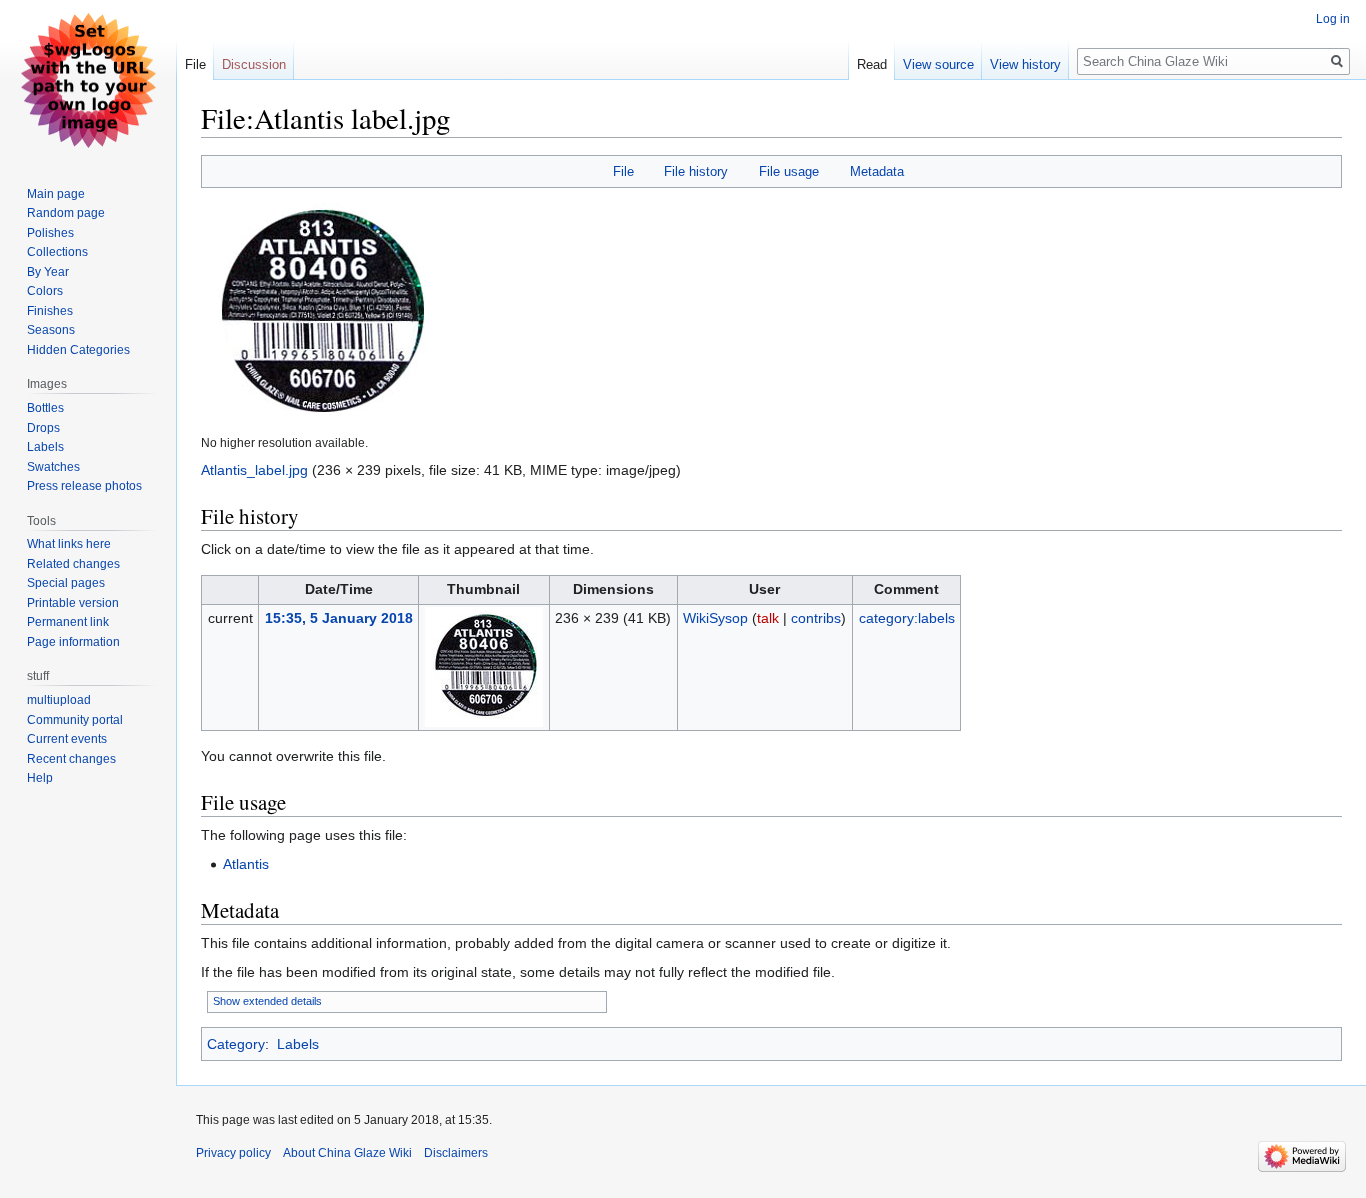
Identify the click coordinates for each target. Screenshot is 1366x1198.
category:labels (907, 618)
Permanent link (68, 622)
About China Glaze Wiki (347, 1153)
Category (236, 1044)
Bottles (45, 408)
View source (938, 64)
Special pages (66, 583)
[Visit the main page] (88, 80)
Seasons (51, 330)
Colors (45, 291)
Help (40, 778)
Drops (43, 428)
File (623, 171)
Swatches (53, 467)
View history (1025, 64)
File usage (789, 171)
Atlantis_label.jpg (254, 470)
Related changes (73, 564)
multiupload (59, 700)
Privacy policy (233, 1153)
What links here (69, 544)
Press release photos (84, 486)
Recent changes (71, 759)
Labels (298, 1044)
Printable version (73, 603)
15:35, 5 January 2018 (339, 618)
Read (872, 64)
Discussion (254, 64)
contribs (816, 618)
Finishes (50, 311)
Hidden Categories (78, 350)
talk (768, 618)
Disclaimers (456, 1153)
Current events (67, 739)
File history (696, 171)
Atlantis (246, 864)
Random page (66, 213)
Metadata (877, 171)
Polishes (50, 233)
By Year (48, 272)
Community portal (75, 720)
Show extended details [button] (267, 1001)
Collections (57, 252)
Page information (73, 642)
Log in (1333, 19)
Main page (56, 194)
